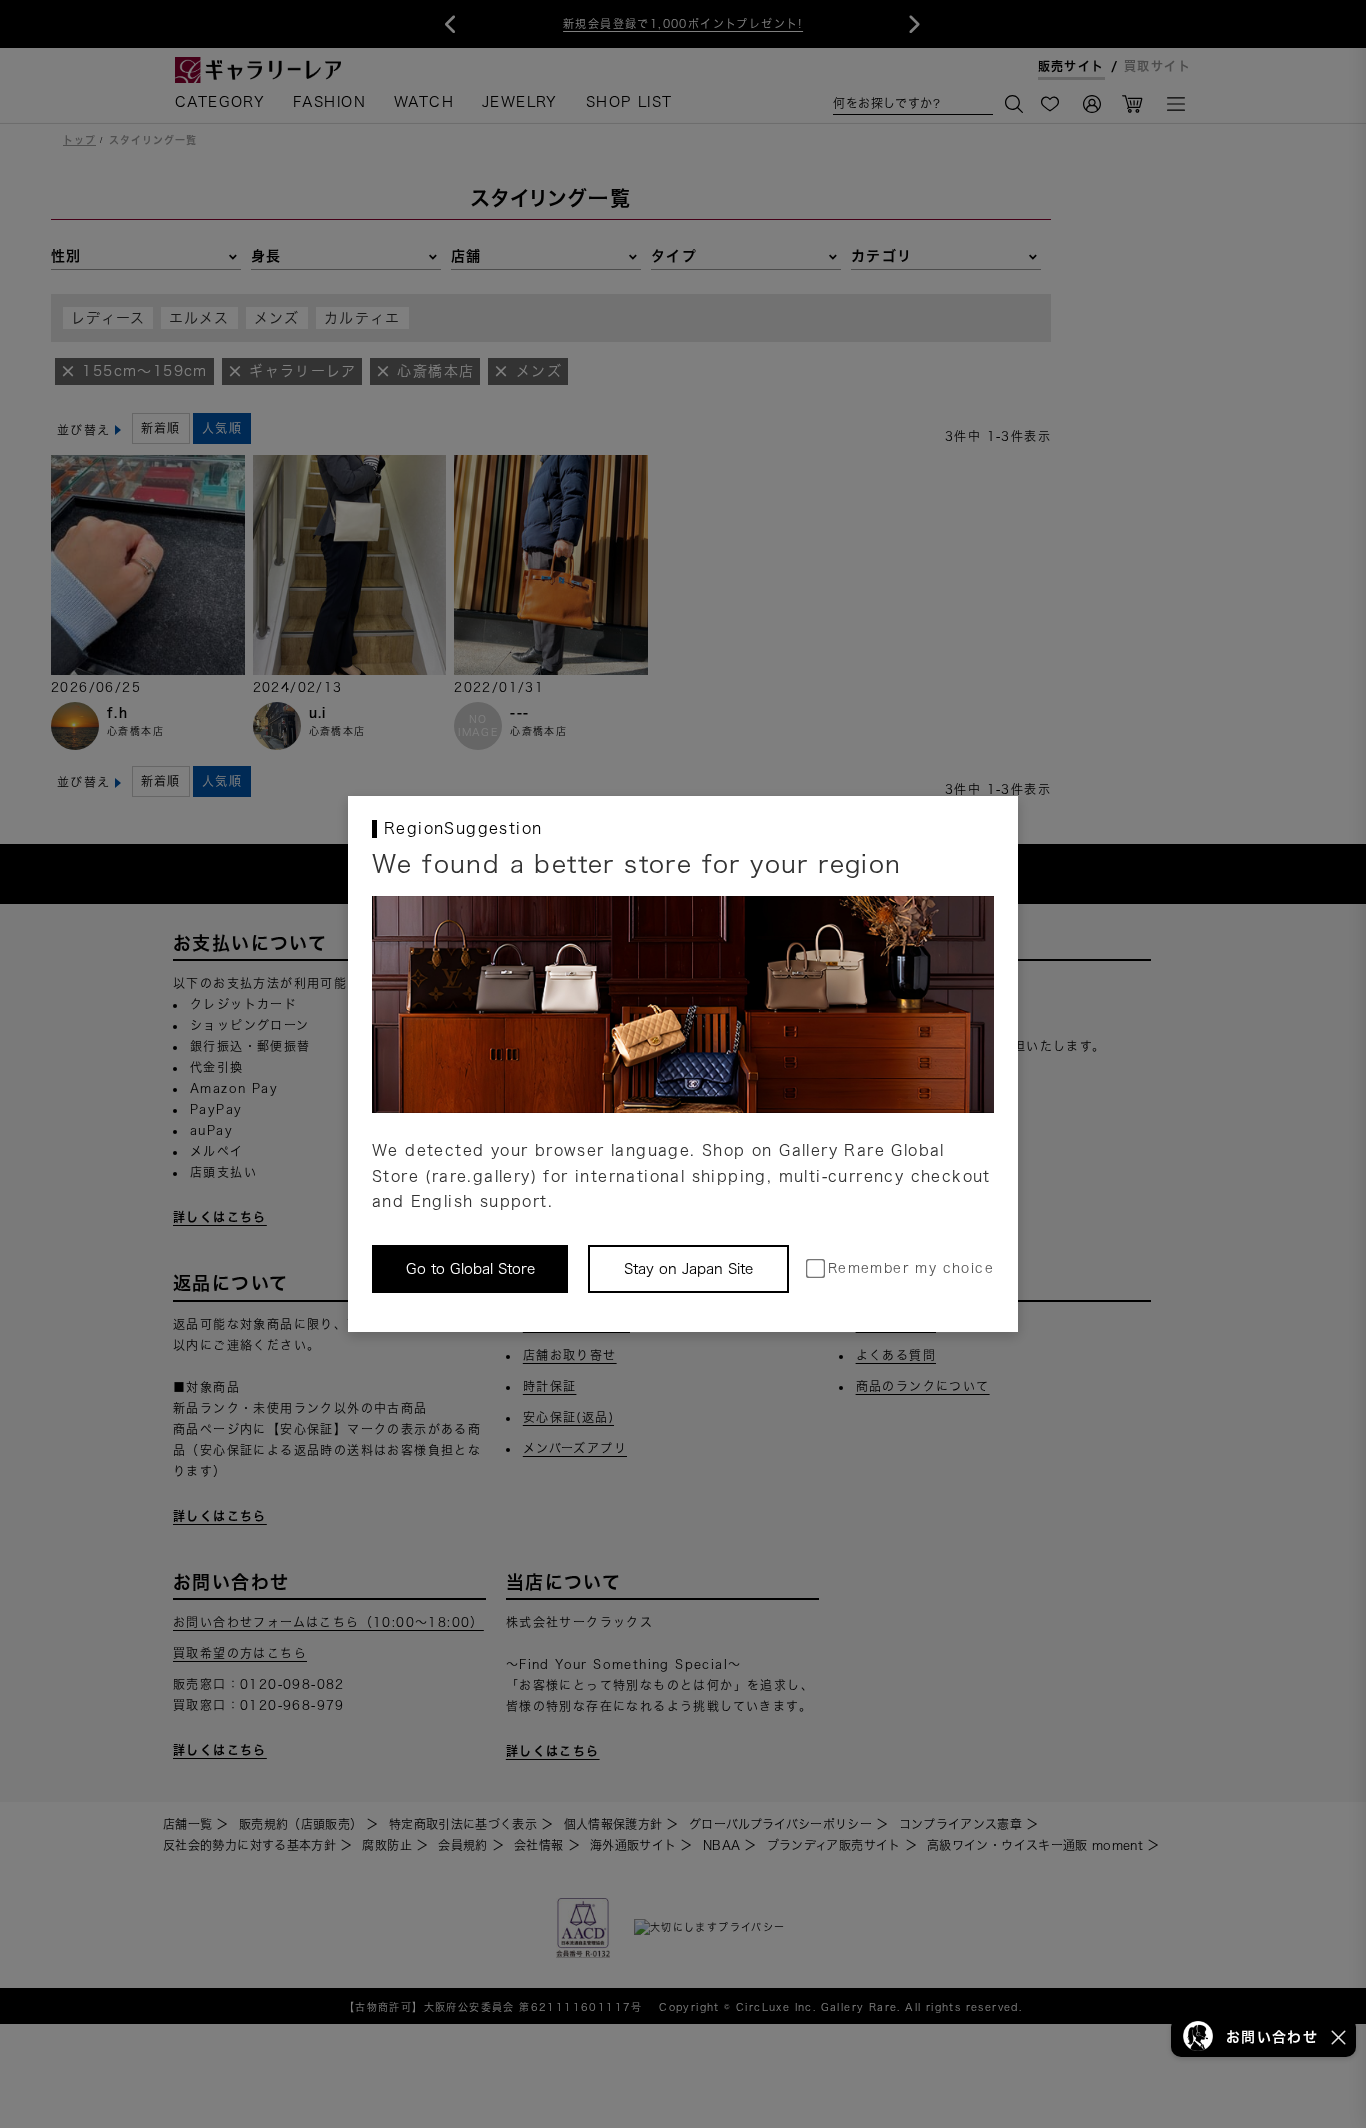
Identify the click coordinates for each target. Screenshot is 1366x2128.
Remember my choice (911, 1268)
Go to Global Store (470, 1269)
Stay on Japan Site (688, 1269)
